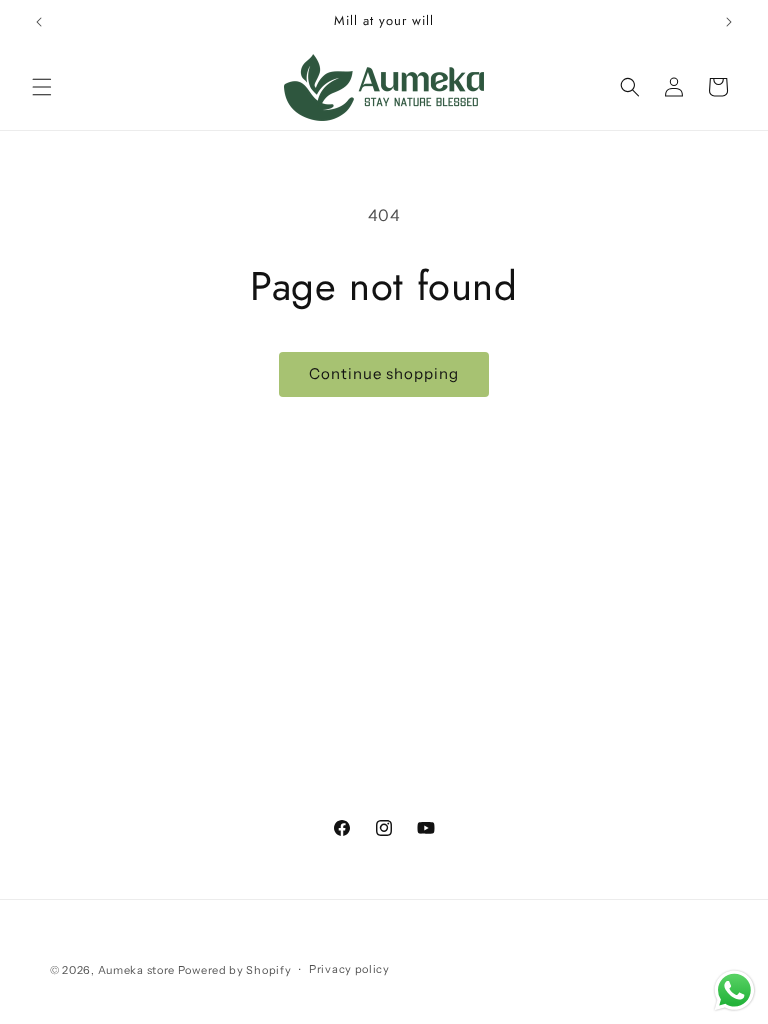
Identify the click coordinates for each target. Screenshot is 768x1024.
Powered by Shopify (235, 970)
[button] (42, 87)
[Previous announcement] (39, 22)
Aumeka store (138, 970)
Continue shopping (384, 373)
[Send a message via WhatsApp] (734, 990)
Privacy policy (349, 969)
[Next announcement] (729, 22)
